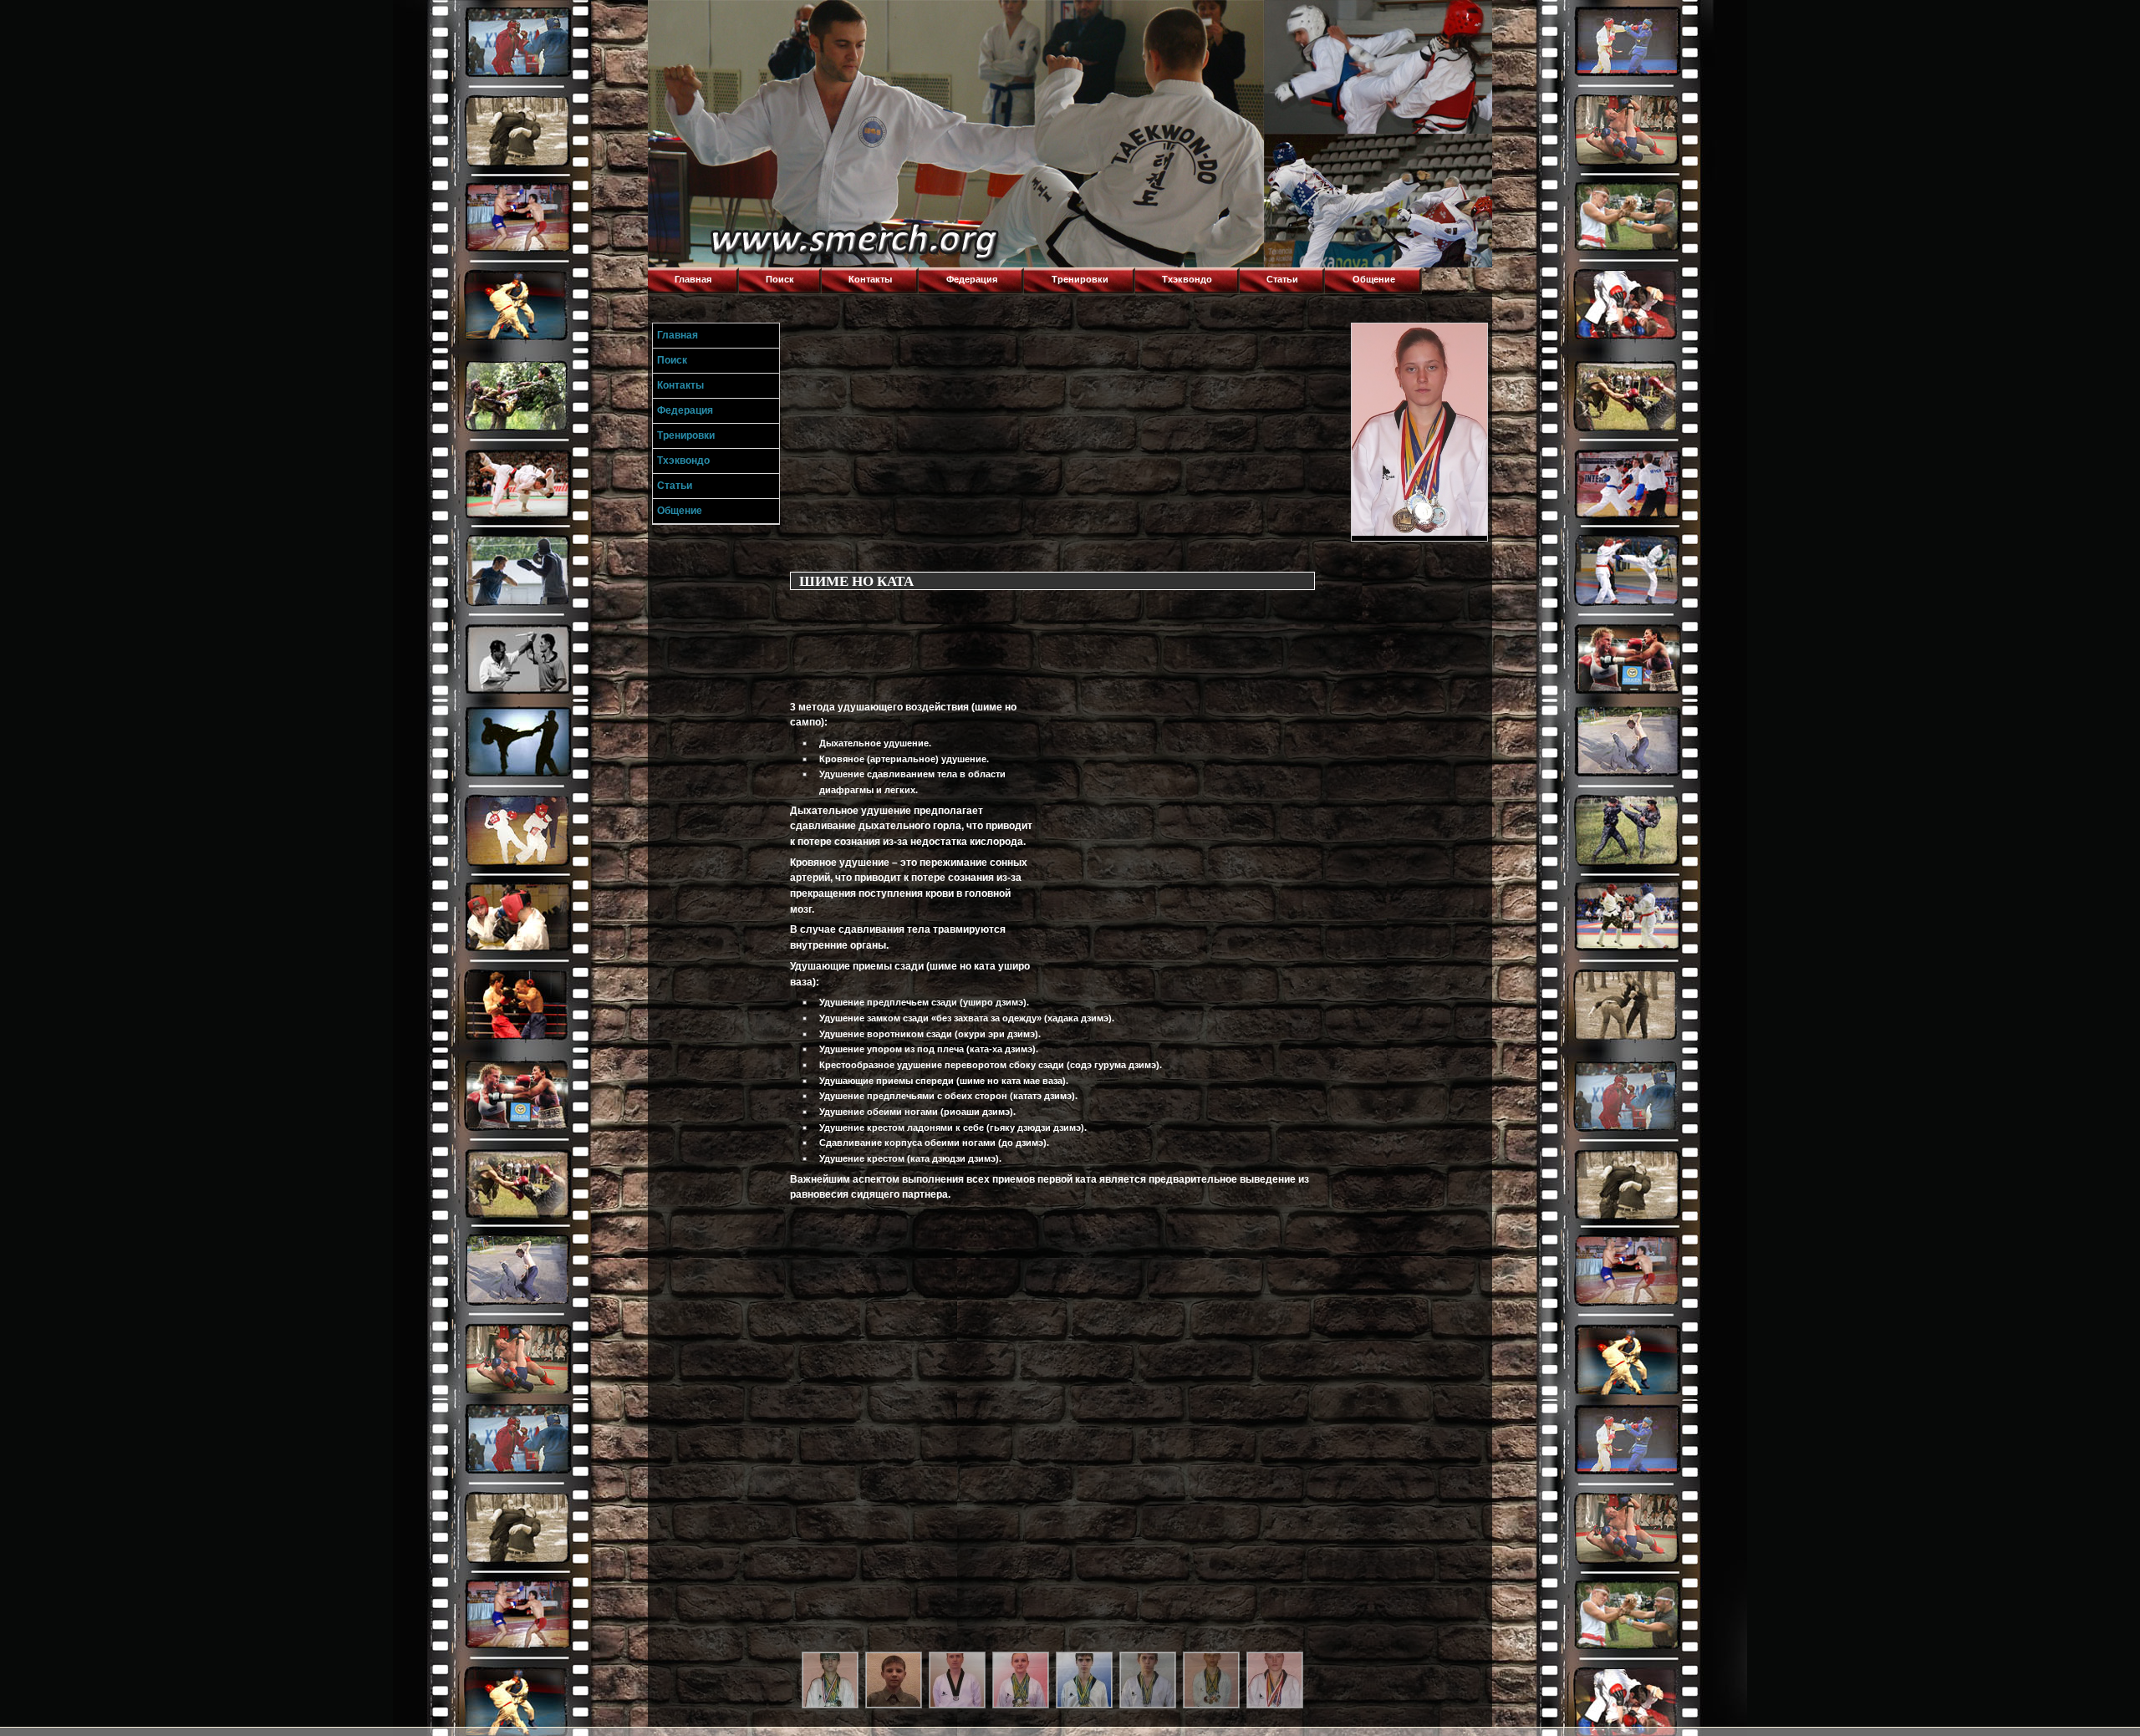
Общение (1374, 279)
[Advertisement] (1067, 440)
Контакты (870, 279)
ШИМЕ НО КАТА (856, 580)
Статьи (1282, 279)
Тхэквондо (1187, 279)
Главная (693, 279)
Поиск (780, 279)
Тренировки (1080, 279)
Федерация (972, 279)
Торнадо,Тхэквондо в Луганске (773, 21)
